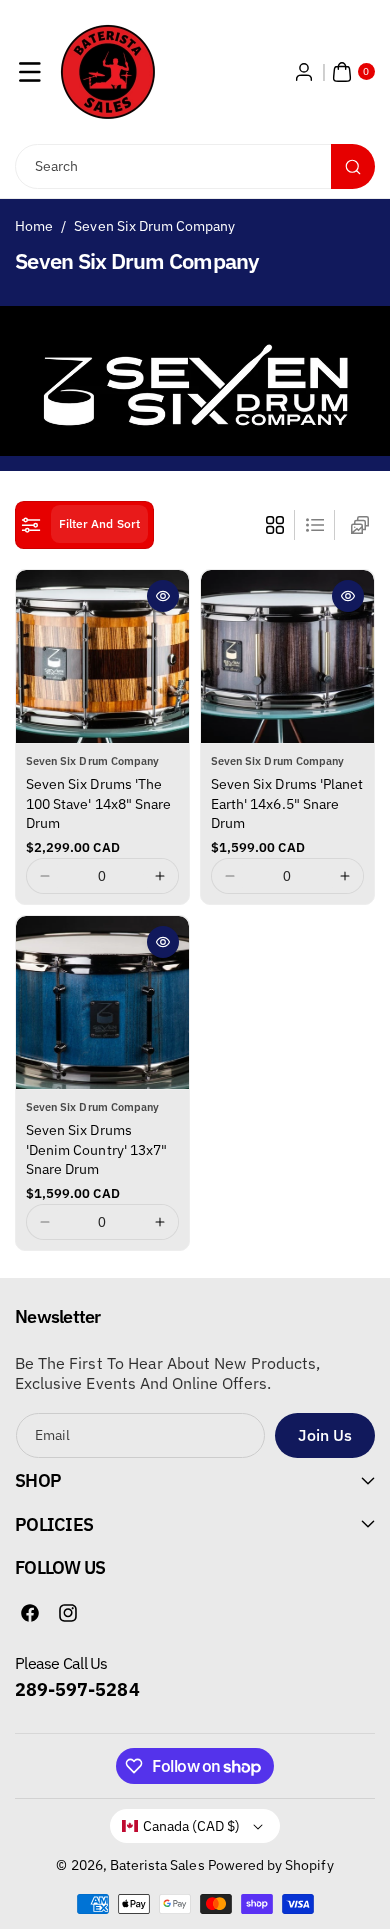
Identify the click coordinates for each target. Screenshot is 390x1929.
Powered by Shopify (271, 1865)
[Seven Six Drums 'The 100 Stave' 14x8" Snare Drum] (102, 656)
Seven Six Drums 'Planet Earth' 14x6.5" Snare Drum (287, 803)
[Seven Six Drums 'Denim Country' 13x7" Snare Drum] (102, 1002)
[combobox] (195, 166)
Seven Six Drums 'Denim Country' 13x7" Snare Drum (96, 1149)
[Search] (353, 166)
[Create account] (304, 72)
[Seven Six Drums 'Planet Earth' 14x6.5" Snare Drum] (287, 656)
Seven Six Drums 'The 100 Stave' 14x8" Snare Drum (98, 803)
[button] (30, 72)
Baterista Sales (157, 1865)
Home (34, 226)
